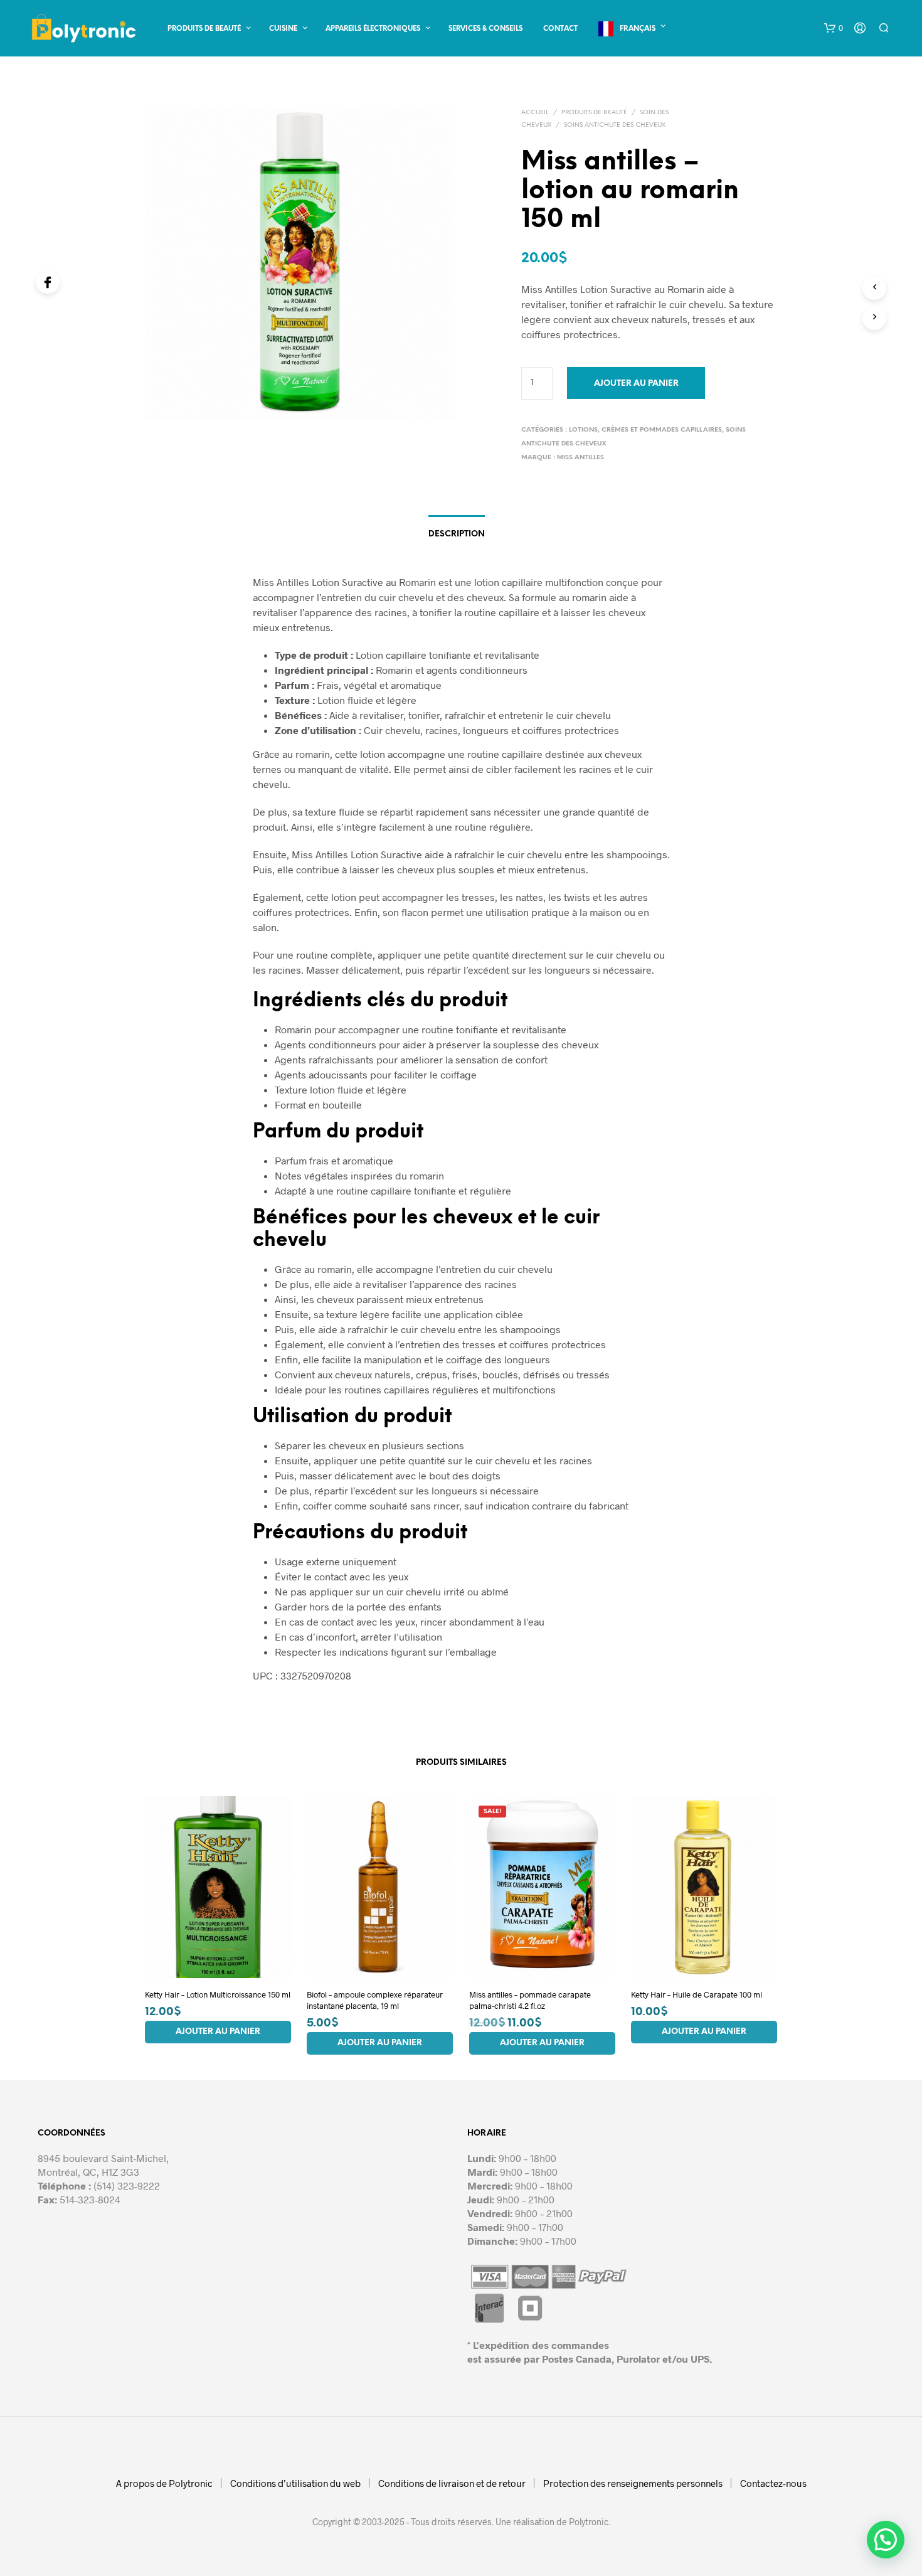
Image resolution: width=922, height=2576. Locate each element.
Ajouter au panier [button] (218, 2031)
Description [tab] (457, 534)
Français (638, 29)
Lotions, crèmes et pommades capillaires (645, 430)
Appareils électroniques (373, 29)
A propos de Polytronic (164, 2483)
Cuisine (283, 29)
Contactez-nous (773, 2483)
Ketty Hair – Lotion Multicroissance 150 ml (218, 1994)
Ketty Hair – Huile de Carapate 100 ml (697, 1994)
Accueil (535, 113)
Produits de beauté (204, 29)
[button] (834, 28)
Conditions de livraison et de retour (452, 2483)
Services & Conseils (485, 29)
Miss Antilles (580, 458)
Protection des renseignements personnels (633, 2483)
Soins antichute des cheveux (615, 125)
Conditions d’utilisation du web (295, 2483)
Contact (560, 29)
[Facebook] (48, 282)
